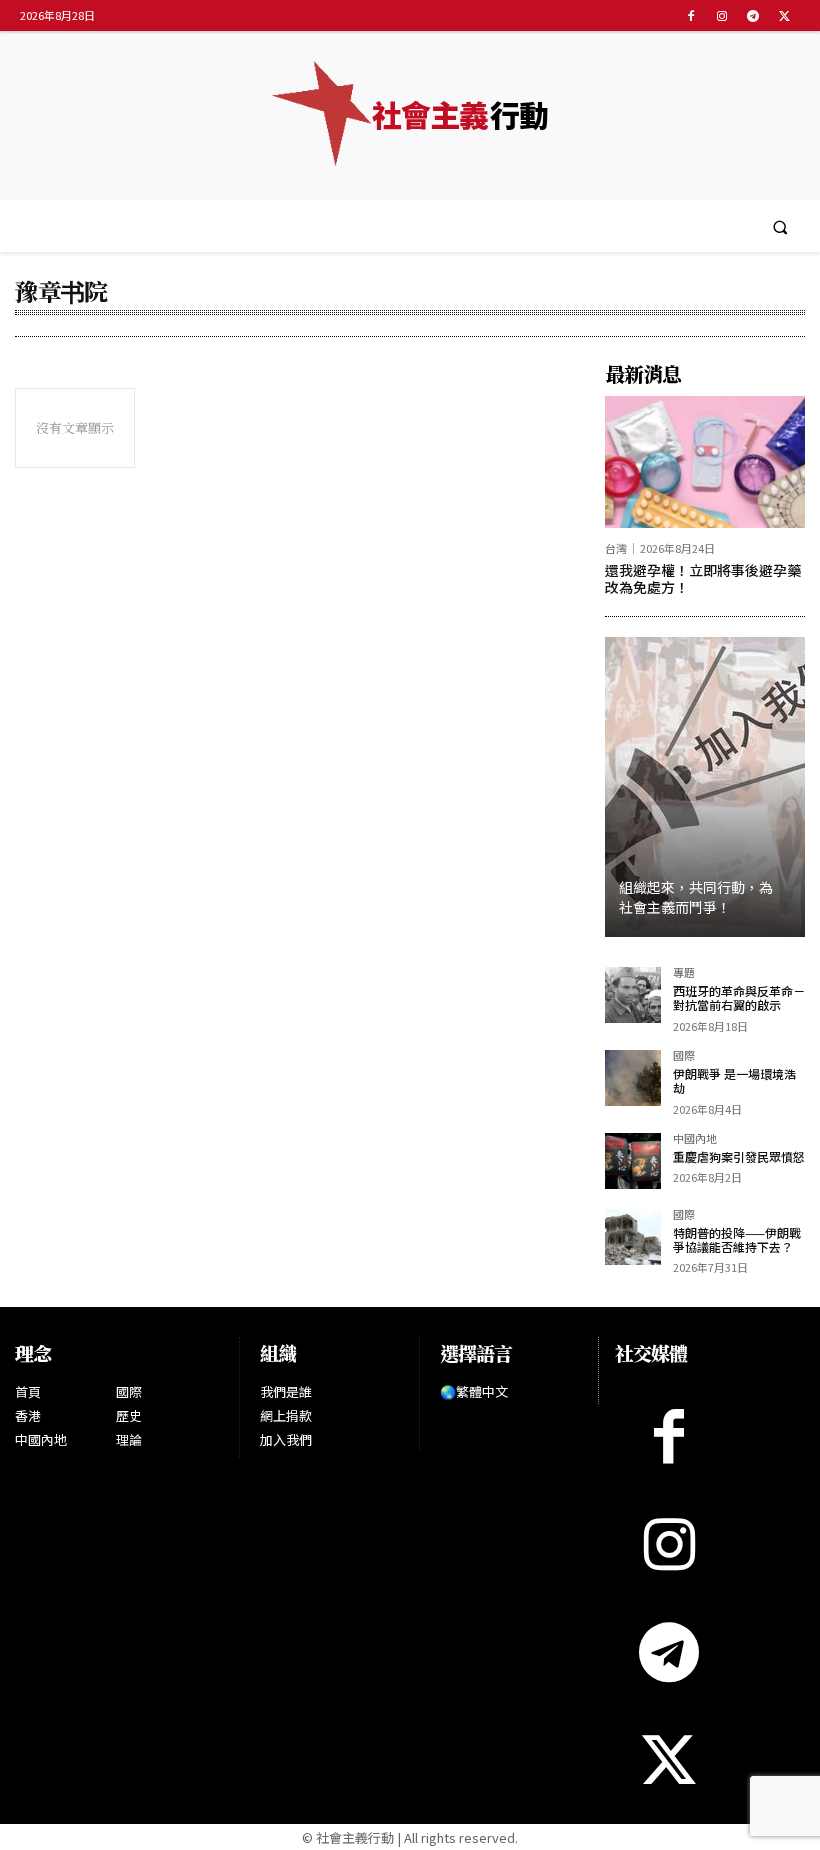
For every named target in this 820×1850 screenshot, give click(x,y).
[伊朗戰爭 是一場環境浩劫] (633, 1078)
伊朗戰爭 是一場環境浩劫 (734, 1080)
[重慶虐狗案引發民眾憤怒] (633, 1161)
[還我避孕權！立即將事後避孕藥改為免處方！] (705, 462)
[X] (784, 15)
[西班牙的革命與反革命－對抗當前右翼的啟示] (633, 995)
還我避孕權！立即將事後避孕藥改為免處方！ (703, 578)
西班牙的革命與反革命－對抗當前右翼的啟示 (739, 997)
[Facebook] (690, 15)
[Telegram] (753, 15)
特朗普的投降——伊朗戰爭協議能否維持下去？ (737, 1239)
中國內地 (695, 1139)
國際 (684, 1056)
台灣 (616, 548)
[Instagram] (721, 15)
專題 (684, 973)
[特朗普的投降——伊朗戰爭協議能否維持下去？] (633, 1237)
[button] (780, 226)
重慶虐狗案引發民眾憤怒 (739, 1156)
